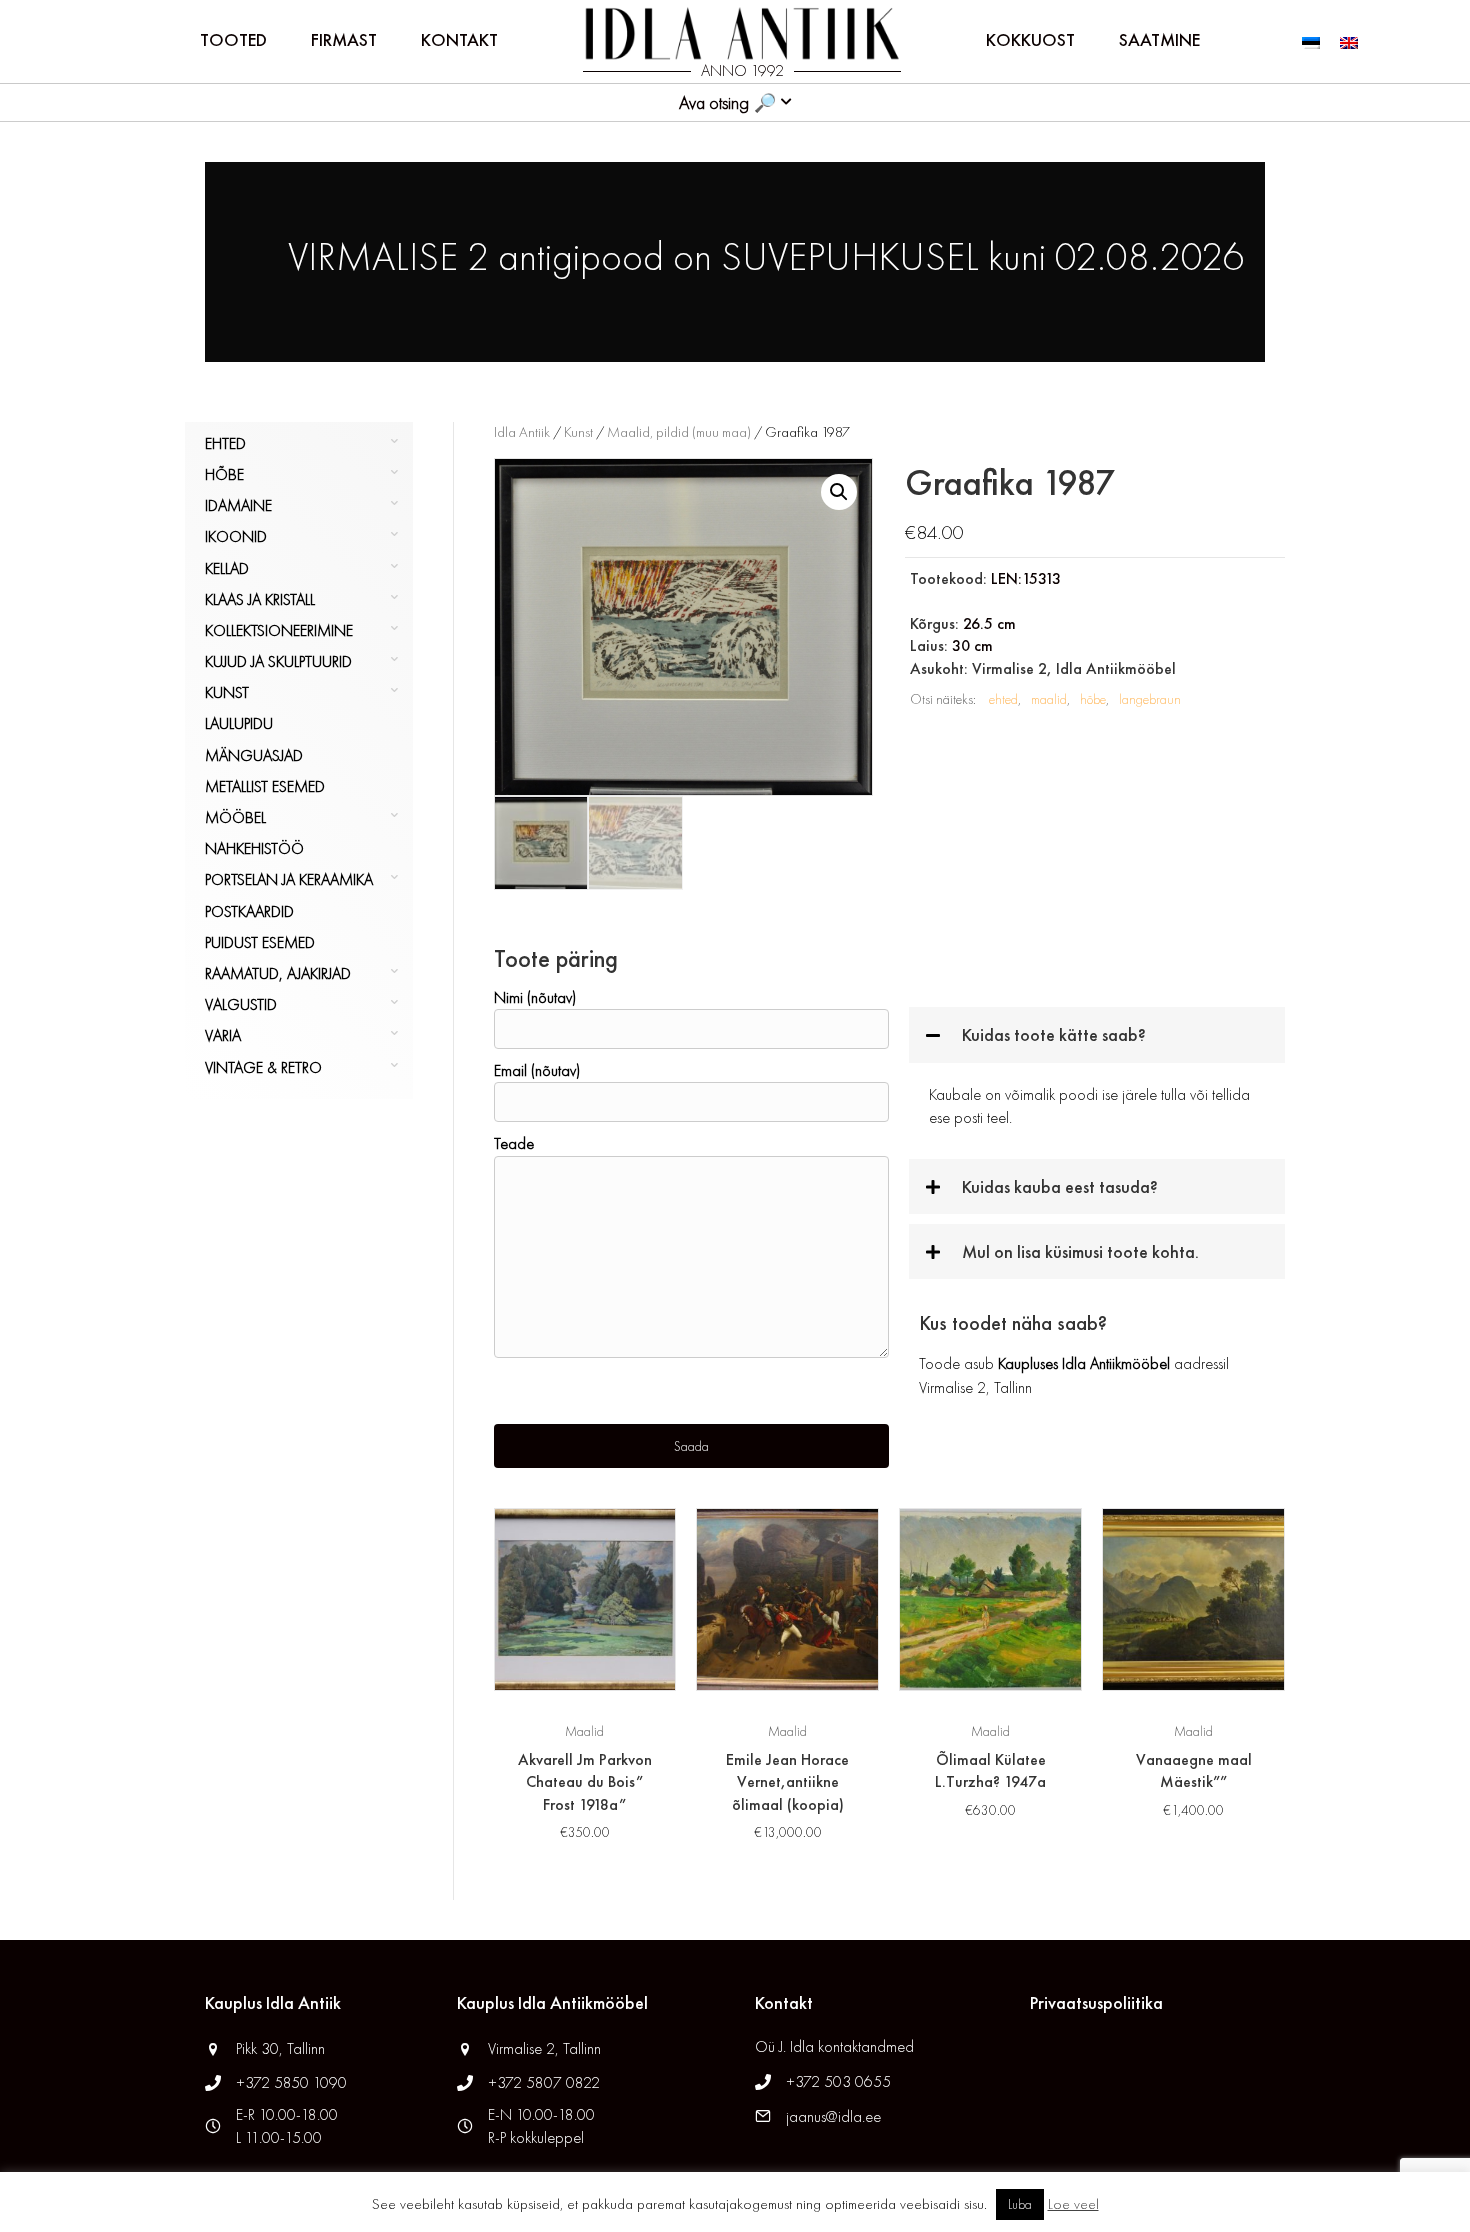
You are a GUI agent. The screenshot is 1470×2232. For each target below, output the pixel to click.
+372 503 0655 (838, 2081)
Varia (223, 1035)
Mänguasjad (254, 755)
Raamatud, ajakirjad (278, 973)
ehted (1003, 699)
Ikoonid (236, 536)
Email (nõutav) (537, 1070)
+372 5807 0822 (544, 2082)
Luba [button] (1020, 2204)
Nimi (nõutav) (535, 997)
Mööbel (235, 817)
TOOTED (233, 39)
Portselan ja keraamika (289, 879)
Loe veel (1073, 2204)
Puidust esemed (260, 942)
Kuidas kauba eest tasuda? (1060, 1186)
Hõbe (224, 474)
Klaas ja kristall (260, 599)
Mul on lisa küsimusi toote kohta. (1080, 1251)
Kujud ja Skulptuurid (278, 661)
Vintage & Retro (263, 1067)
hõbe (1093, 699)
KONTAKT (459, 39)
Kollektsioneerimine (279, 630)
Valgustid (241, 1004)
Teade (514, 1143)
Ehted (225, 443)
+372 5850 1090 (293, 2082)
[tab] (1097, 1034)
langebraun (1150, 699)
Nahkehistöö (254, 848)
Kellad (227, 568)
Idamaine (238, 505)
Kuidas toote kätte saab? (1054, 1034)
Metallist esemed (265, 786)
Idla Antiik (522, 432)
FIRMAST (344, 39)
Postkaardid (249, 911)
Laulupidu (239, 723)
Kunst (227, 692)
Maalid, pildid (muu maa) (679, 432)
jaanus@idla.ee (833, 2116)
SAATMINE (1159, 39)
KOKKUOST (1030, 39)
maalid (1049, 699)
